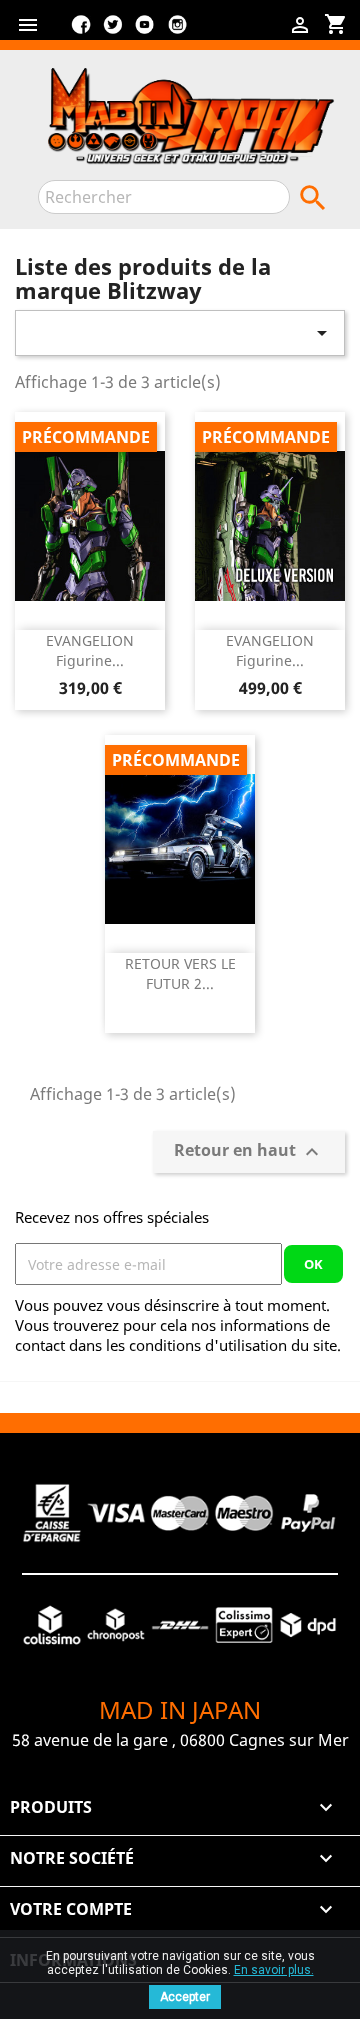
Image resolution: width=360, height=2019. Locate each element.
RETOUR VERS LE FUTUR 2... (180, 973)
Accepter (185, 1997)
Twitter (113, 32)
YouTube (145, 32)
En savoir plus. (274, 1970)
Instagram (177, 32)
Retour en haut (249, 1152)
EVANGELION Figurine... (90, 650)
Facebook (81, 32)
